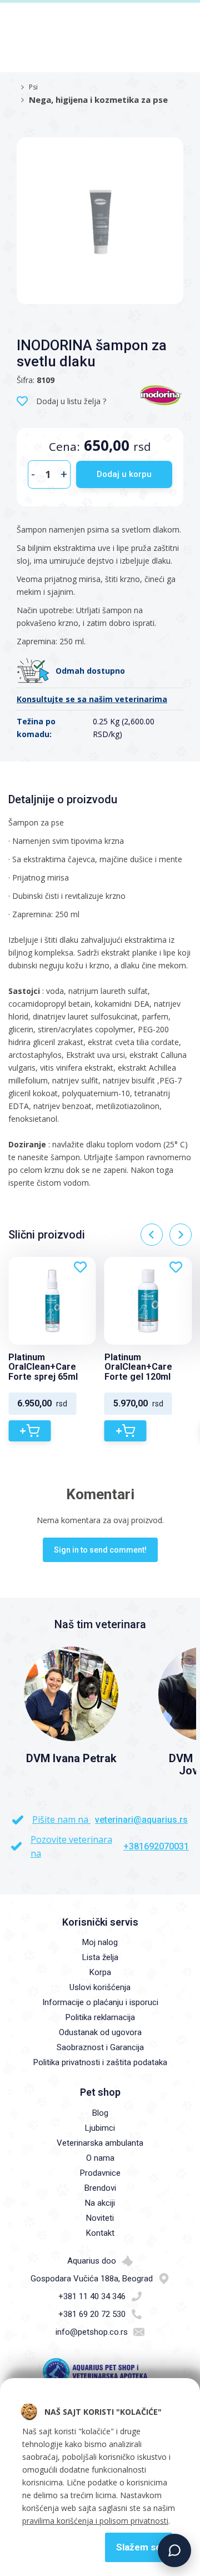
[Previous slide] (152, 1235)
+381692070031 (156, 1846)
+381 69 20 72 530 (92, 2314)
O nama (100, 2158)
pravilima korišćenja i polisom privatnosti (95, 2521)
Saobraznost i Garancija (100, 2047)
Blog (100, 2113)
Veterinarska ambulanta (100, 2143)
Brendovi (100, 2188)
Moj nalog (100, 1942)
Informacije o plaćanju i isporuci (100, 2002)
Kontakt (100, 2233)
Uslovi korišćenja (100, 1987)
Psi (33, 87)
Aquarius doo (92, 2261)
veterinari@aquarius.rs (141, 1820)
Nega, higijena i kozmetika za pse (98, 100)
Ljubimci (100, 2128)
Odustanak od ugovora (100, 2032)
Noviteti (100, 2218)
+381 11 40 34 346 (92, 2296)
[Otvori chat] (174, 2550)
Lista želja (100, 1957)
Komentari (100, 1494)
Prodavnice (100, 2173)
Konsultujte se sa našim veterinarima (92, 699)
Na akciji (100, 2203)
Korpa (100, 1972)
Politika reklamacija (100, 2017)
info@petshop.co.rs (92, 2332)
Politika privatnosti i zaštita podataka (100, 2062)
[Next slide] (181, 1235)
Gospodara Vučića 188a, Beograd (92, 2279)
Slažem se (139, 2547)
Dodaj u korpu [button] (124, 474)
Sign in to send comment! (100, 1550)
